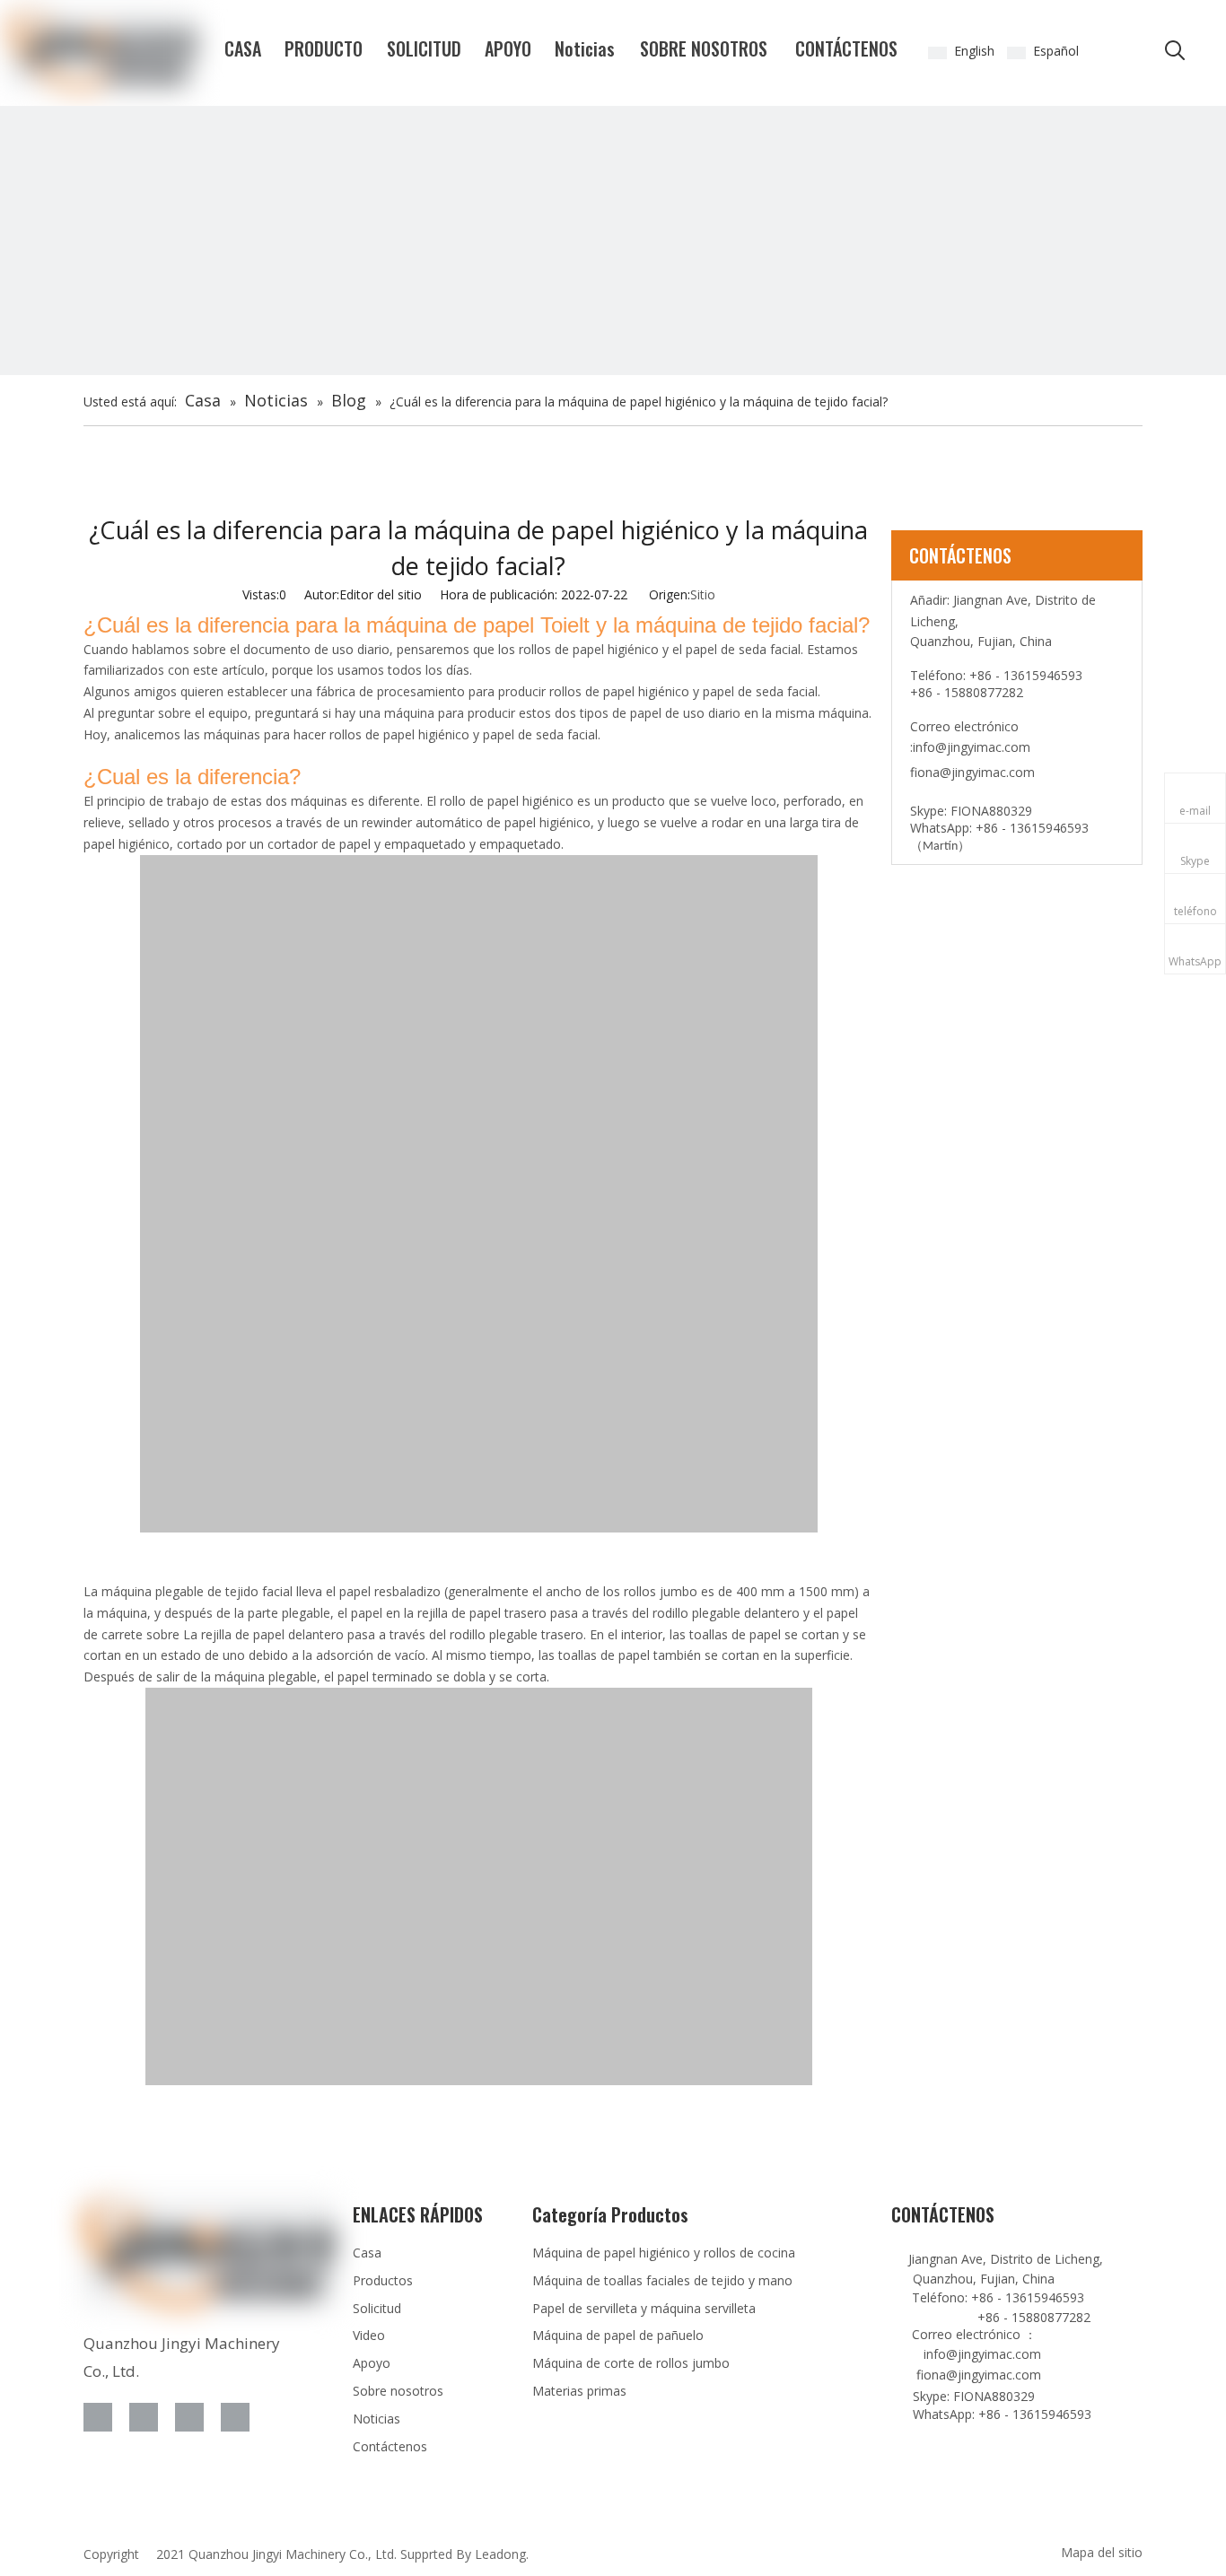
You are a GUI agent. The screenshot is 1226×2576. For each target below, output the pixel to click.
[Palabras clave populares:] (1175, 51)
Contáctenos (390, 2446)
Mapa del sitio (1102, 2552)
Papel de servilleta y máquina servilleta (644, 2308)
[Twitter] (189, 2417)
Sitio (703, 594)
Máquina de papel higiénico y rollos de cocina (664, 2253)
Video (369, 2335)
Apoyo (372, 2363)
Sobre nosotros (398, 2391)
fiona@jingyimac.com (972, 772)
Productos (383, 2280)
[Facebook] (98, 2417)
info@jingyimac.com (972, 747)
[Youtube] (235, 2417)
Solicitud (377, 2308)
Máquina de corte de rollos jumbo (631, 2363)
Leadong (500, 2554)
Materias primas (579, 2391)
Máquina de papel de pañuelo (618, 2335)
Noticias (377, 2419)
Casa (367, 2253)
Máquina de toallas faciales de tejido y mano (662, 2280)
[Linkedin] (144, 2417)
